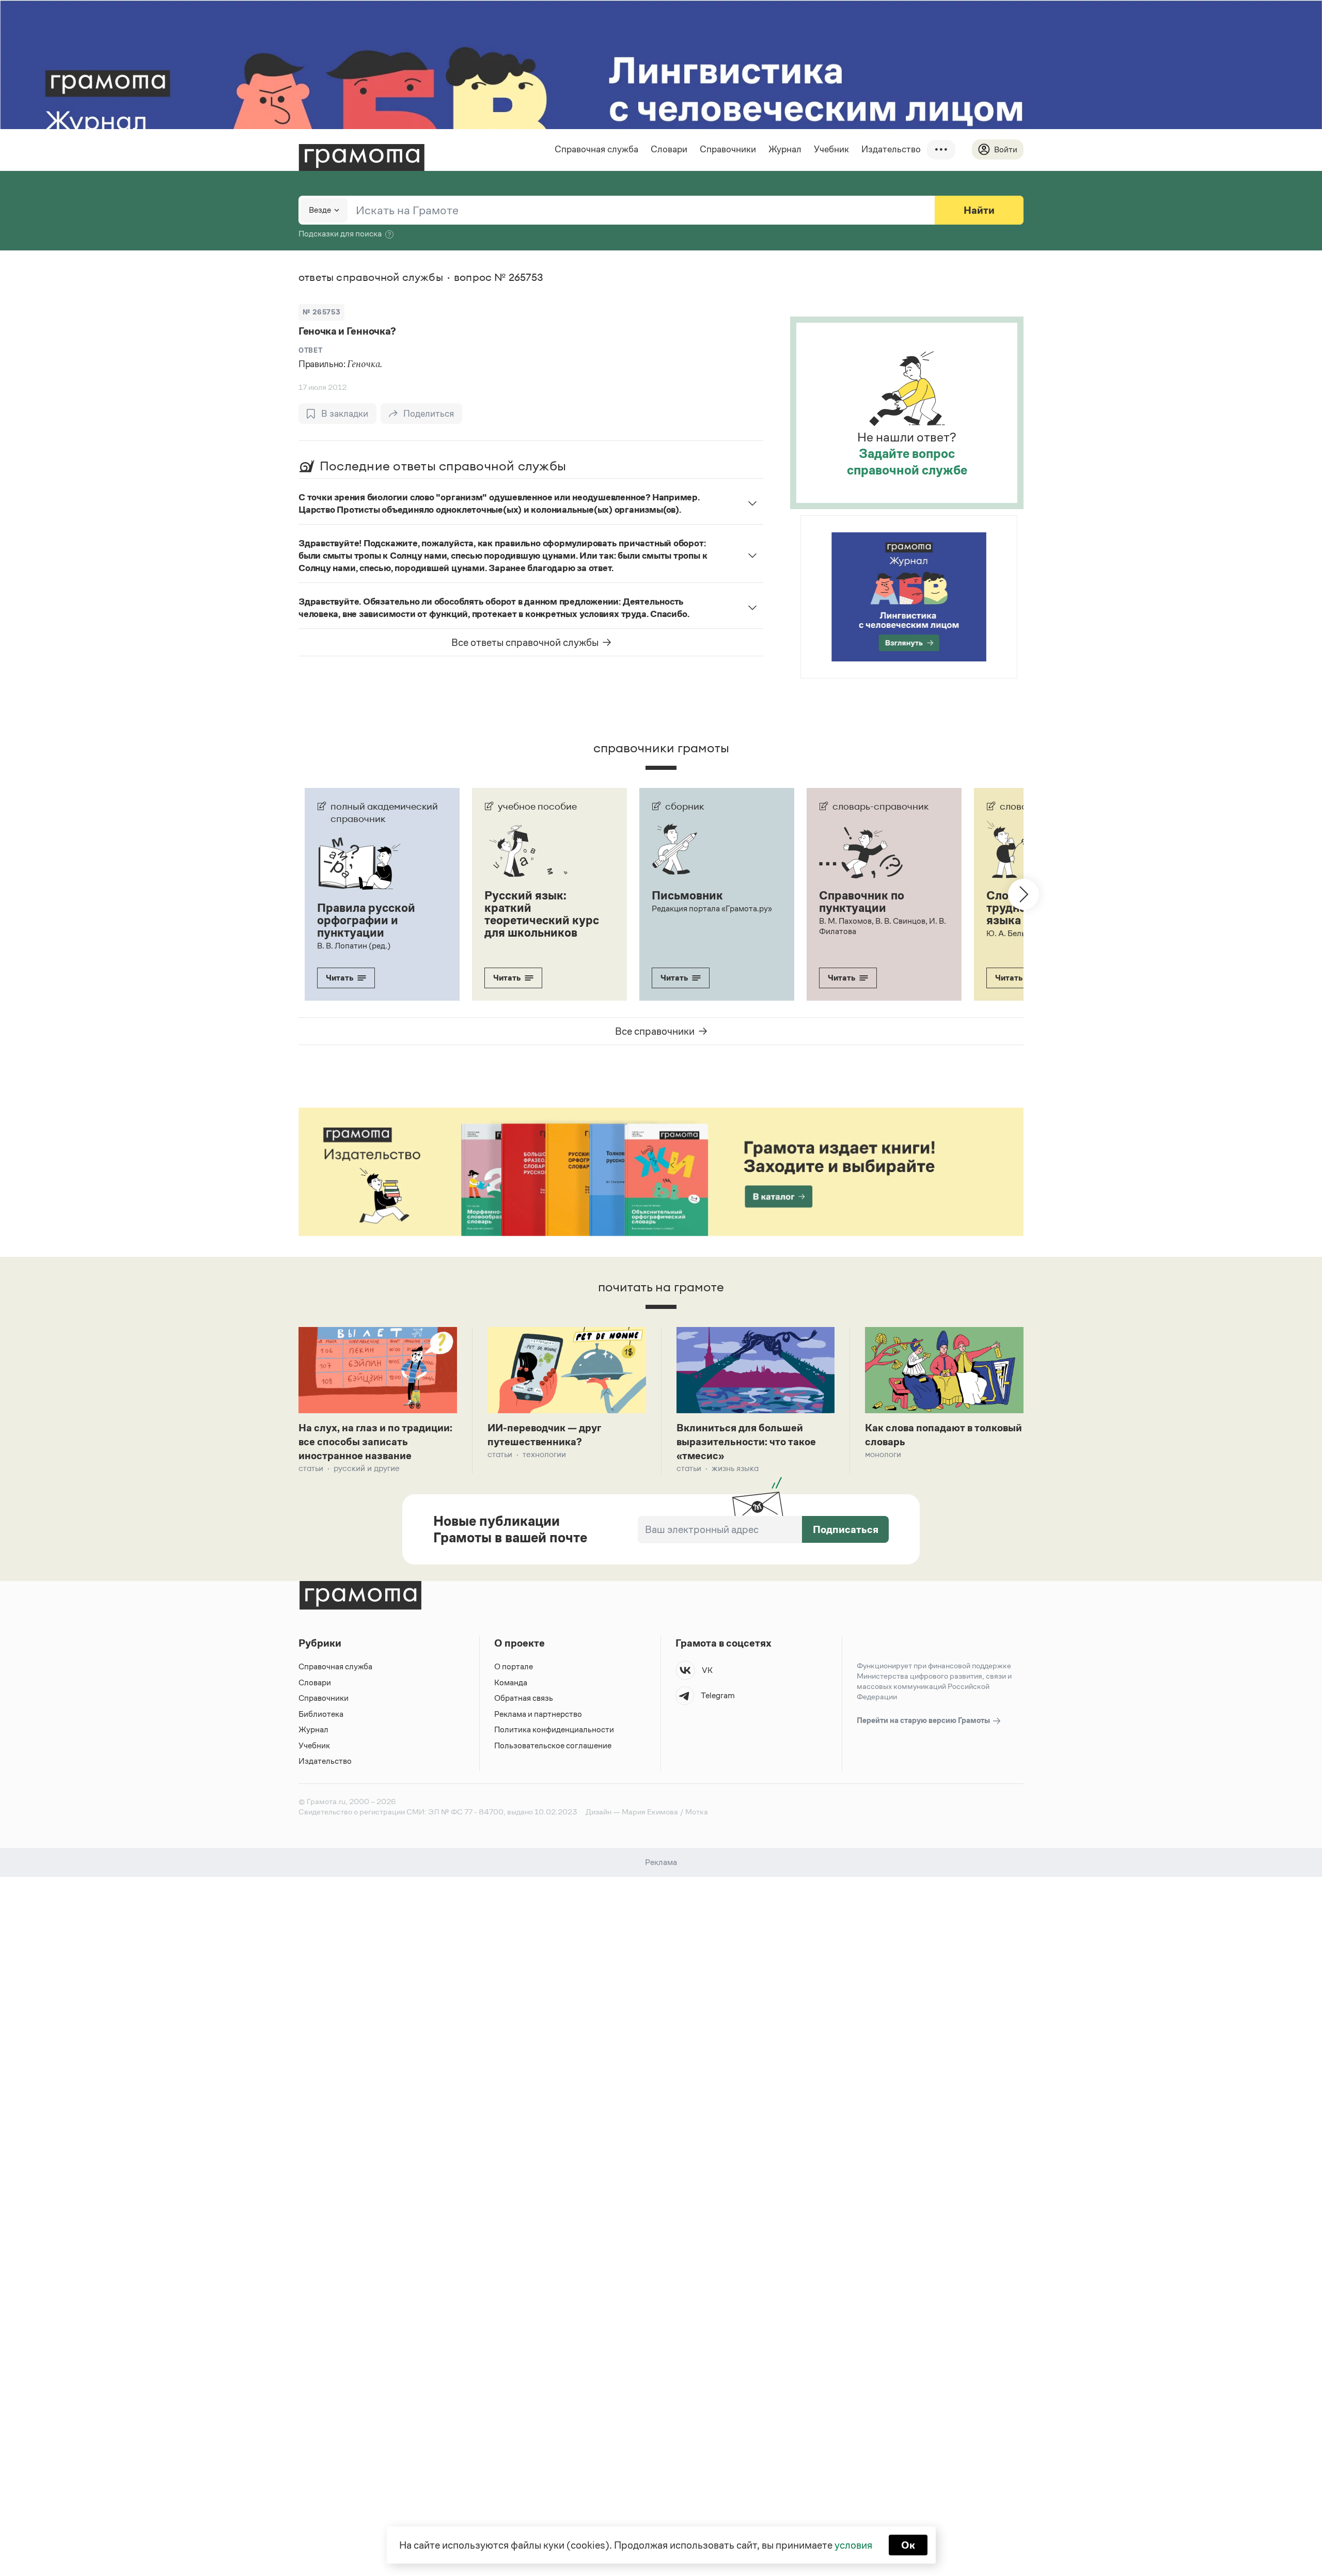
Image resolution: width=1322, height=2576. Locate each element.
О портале (514, 1666)
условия (853, 2545)
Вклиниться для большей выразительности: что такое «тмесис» (746, 1442)
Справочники (728, 149)
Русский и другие (367, 1468)
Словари (669, 149)
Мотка (697, 1812)
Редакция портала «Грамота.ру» (712, 908)
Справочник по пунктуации (862, 902)
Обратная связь (524, 1698)
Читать (340, 978)
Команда (511, 1682)
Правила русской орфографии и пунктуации (366, 920)
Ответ (310, 350)
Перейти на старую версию (924, 1720)
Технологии (544, 1454)
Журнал (785, 149)
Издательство (891, 149)
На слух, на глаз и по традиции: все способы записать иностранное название (375, 1442)
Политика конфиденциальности (554, 1729)
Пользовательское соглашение (553, 1745)
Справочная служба (596, 149)
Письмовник (687, 895)
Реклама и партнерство (538, 1714)
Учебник (831, 149)
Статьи (311, 1468)
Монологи (883, 1454)
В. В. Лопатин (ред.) (354, 946)
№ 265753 (321, 312)
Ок (908, 2545)
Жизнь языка (735, 1468)
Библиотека (321, 1714)
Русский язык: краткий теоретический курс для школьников (542, 914)
